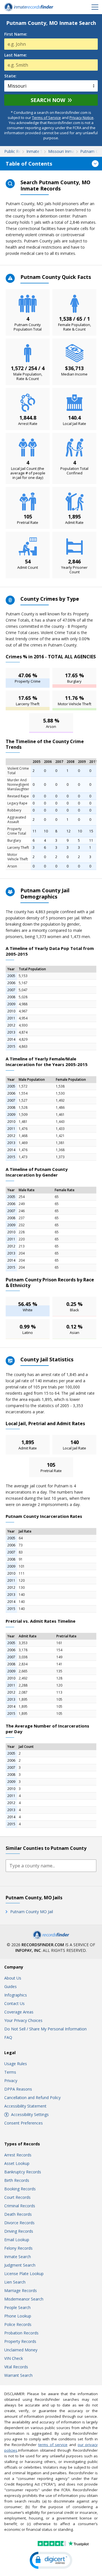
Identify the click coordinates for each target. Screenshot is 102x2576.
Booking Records (20, 2189)
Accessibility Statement (25, 2106)
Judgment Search (20, 2265)
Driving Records (19, 2231)
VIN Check (14, 2358)
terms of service (53, 2445)
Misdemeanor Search (24, 2299)
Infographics (16, 1995)
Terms (10, 2072)
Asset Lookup (17, 2163)
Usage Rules (16, 2064)
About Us (13, 1978)
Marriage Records (21, 2290)
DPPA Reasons (18, 2089)
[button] (51, 2560)
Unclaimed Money (21, 2350)
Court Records (17, 2197)
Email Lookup (17, 2240)
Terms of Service (46, 118)
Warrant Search (18, 2375)
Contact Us (14, 2003)
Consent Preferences (24, 2123)
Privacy (11, 2081)
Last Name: (16, 55)
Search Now (48, 100)
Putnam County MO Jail (32, 1912)
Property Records (20, 2341)
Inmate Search (18, 2257)
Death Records (18, 2214)
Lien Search (15, 2282)
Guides (10, 1986)
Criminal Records (20, 2206)
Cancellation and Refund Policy (32, 2098)
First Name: (16, 34)
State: (10, 76)
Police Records (18, 2324)
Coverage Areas (19, 2012)
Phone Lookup (18, 2316)
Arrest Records (18, 2155)
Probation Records (21, 2333)
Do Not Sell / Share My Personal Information (45, 2029)
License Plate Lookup (24, 2274)
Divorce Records (19, 2223)
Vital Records (16, 2367)
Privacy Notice (81, 118)
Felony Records (18, 2248)
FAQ (8, 2037)
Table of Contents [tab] (29, 164)
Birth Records (17, 2180)
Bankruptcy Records (23, 2172)
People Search (17, 2307)
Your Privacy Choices (23, 2020)
